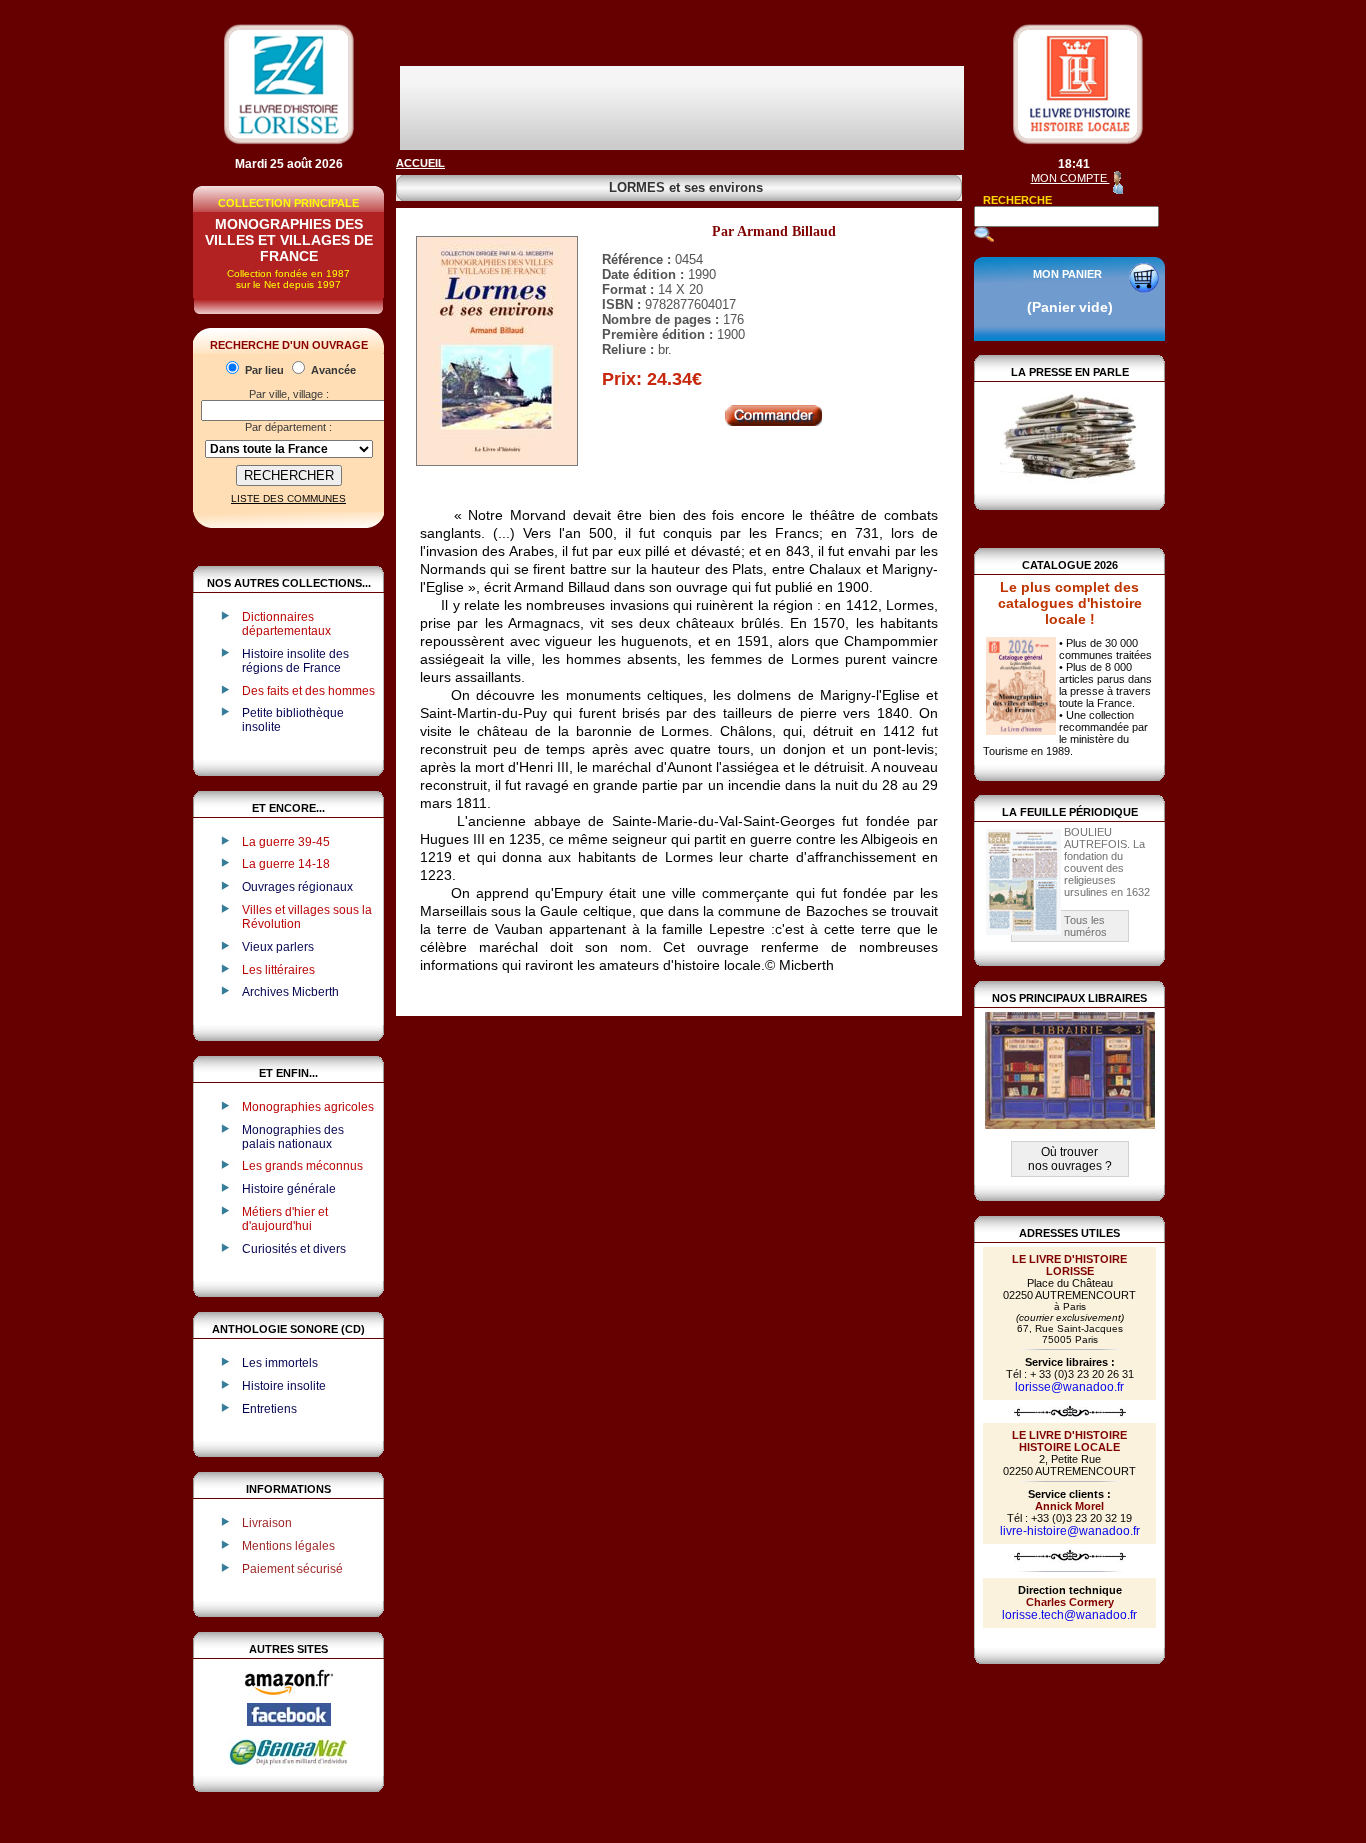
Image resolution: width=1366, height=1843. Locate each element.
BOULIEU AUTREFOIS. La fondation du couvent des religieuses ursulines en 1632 (1107, 862)
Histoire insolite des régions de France (295, 661)
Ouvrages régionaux (297, 887)
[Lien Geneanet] (289, 1764)
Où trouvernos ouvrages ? (1070, 1159)
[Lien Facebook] (289, 1722)
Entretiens (269, 1409)
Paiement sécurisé (292, 1569)
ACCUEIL (420, 163)
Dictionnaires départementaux (286, 624)
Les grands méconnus (302, 1166)
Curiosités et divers (294, 1249)
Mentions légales (288, 1546)
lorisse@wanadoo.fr (1069, 1387)
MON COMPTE (1070, 178)
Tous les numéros (1085, 926)
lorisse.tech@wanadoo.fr (1069, 1615)
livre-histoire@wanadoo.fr (1070, 1531)
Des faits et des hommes (308, 691)
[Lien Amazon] (289, 1699)
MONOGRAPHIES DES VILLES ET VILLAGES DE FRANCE (289, 240)
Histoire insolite (284, 1386)
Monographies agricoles (308, 1107)
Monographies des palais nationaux (293, 1137)
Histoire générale (289, 1189)
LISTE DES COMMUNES (288, 498)
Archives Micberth (290, 992)
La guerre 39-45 (286, 842)
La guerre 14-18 (286, 864)
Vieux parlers (278, 947)
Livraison (267, 1523)
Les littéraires (278, 970)
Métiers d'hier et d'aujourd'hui (285, 1219)
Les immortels (280, 1363)
